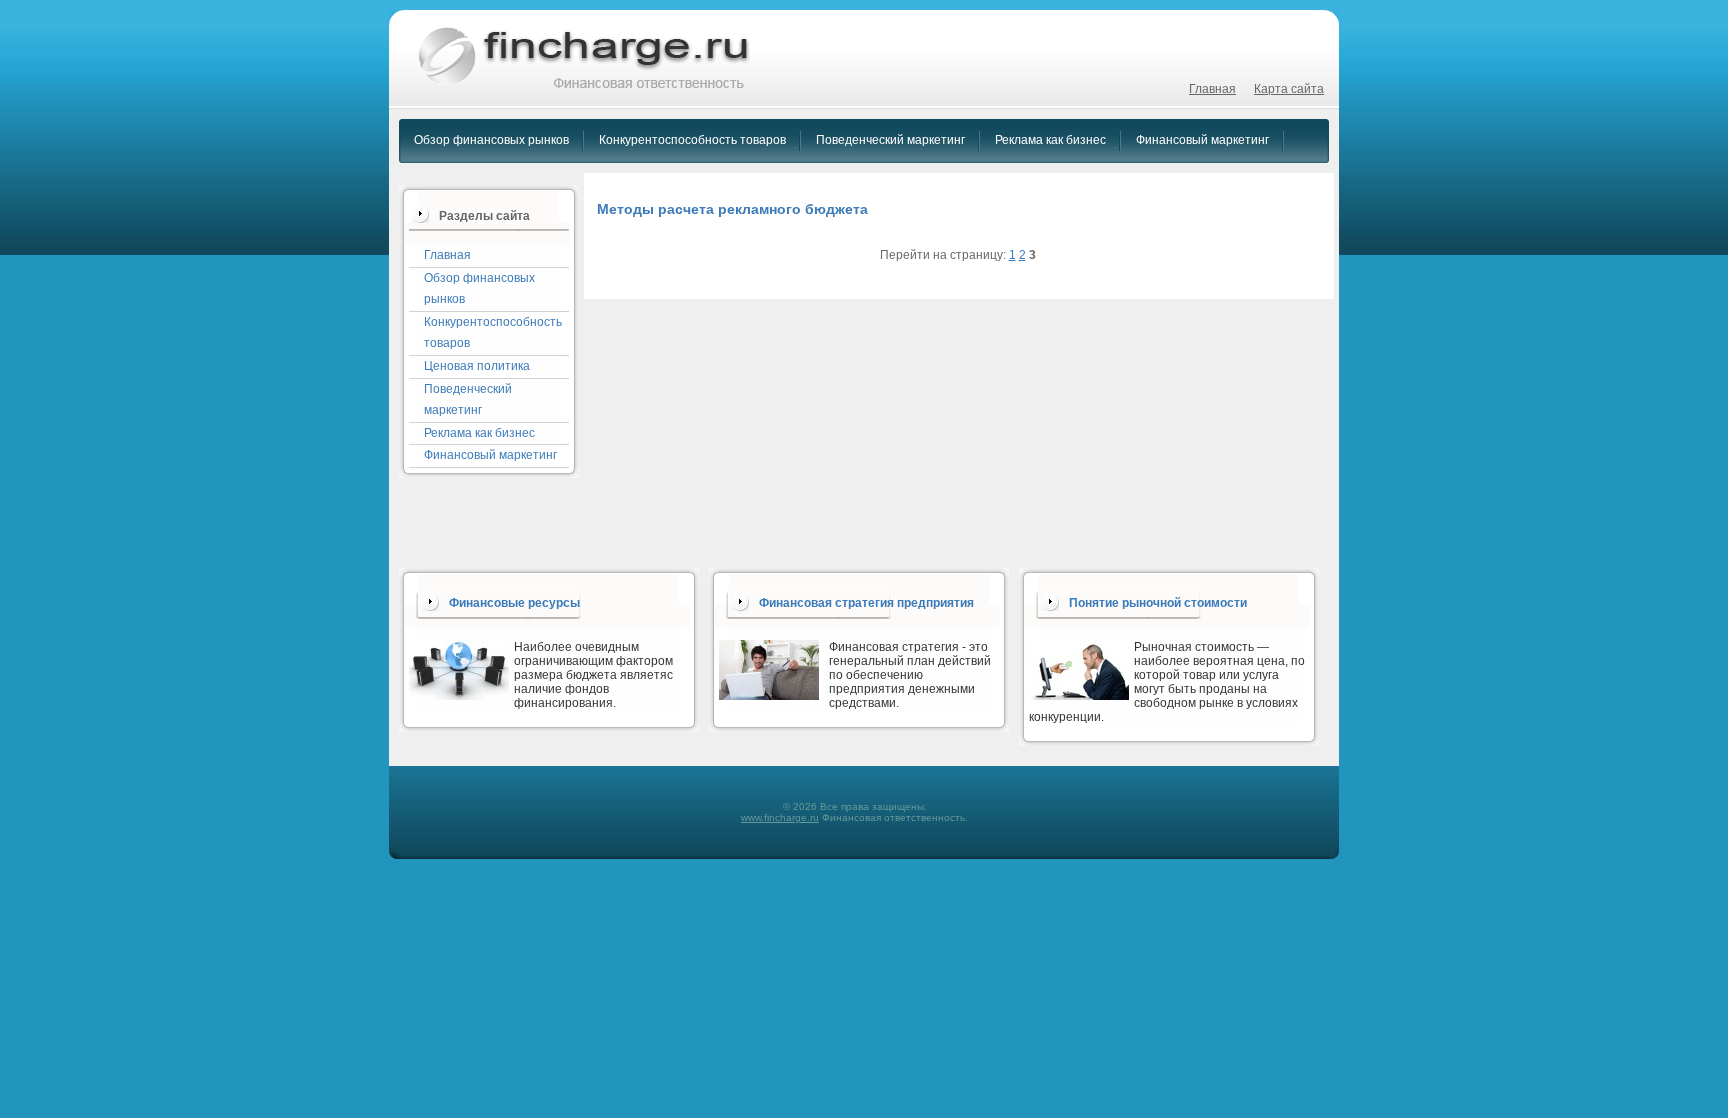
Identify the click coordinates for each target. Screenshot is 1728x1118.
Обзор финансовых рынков (491, 140)
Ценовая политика (477, 366)
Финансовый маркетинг (1202, 140)
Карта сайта (1289, 89)
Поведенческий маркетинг (890, 140)
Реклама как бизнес (1050, 140)
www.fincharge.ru (780, 817)
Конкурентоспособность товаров (692, 140)
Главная (1212, 89)
